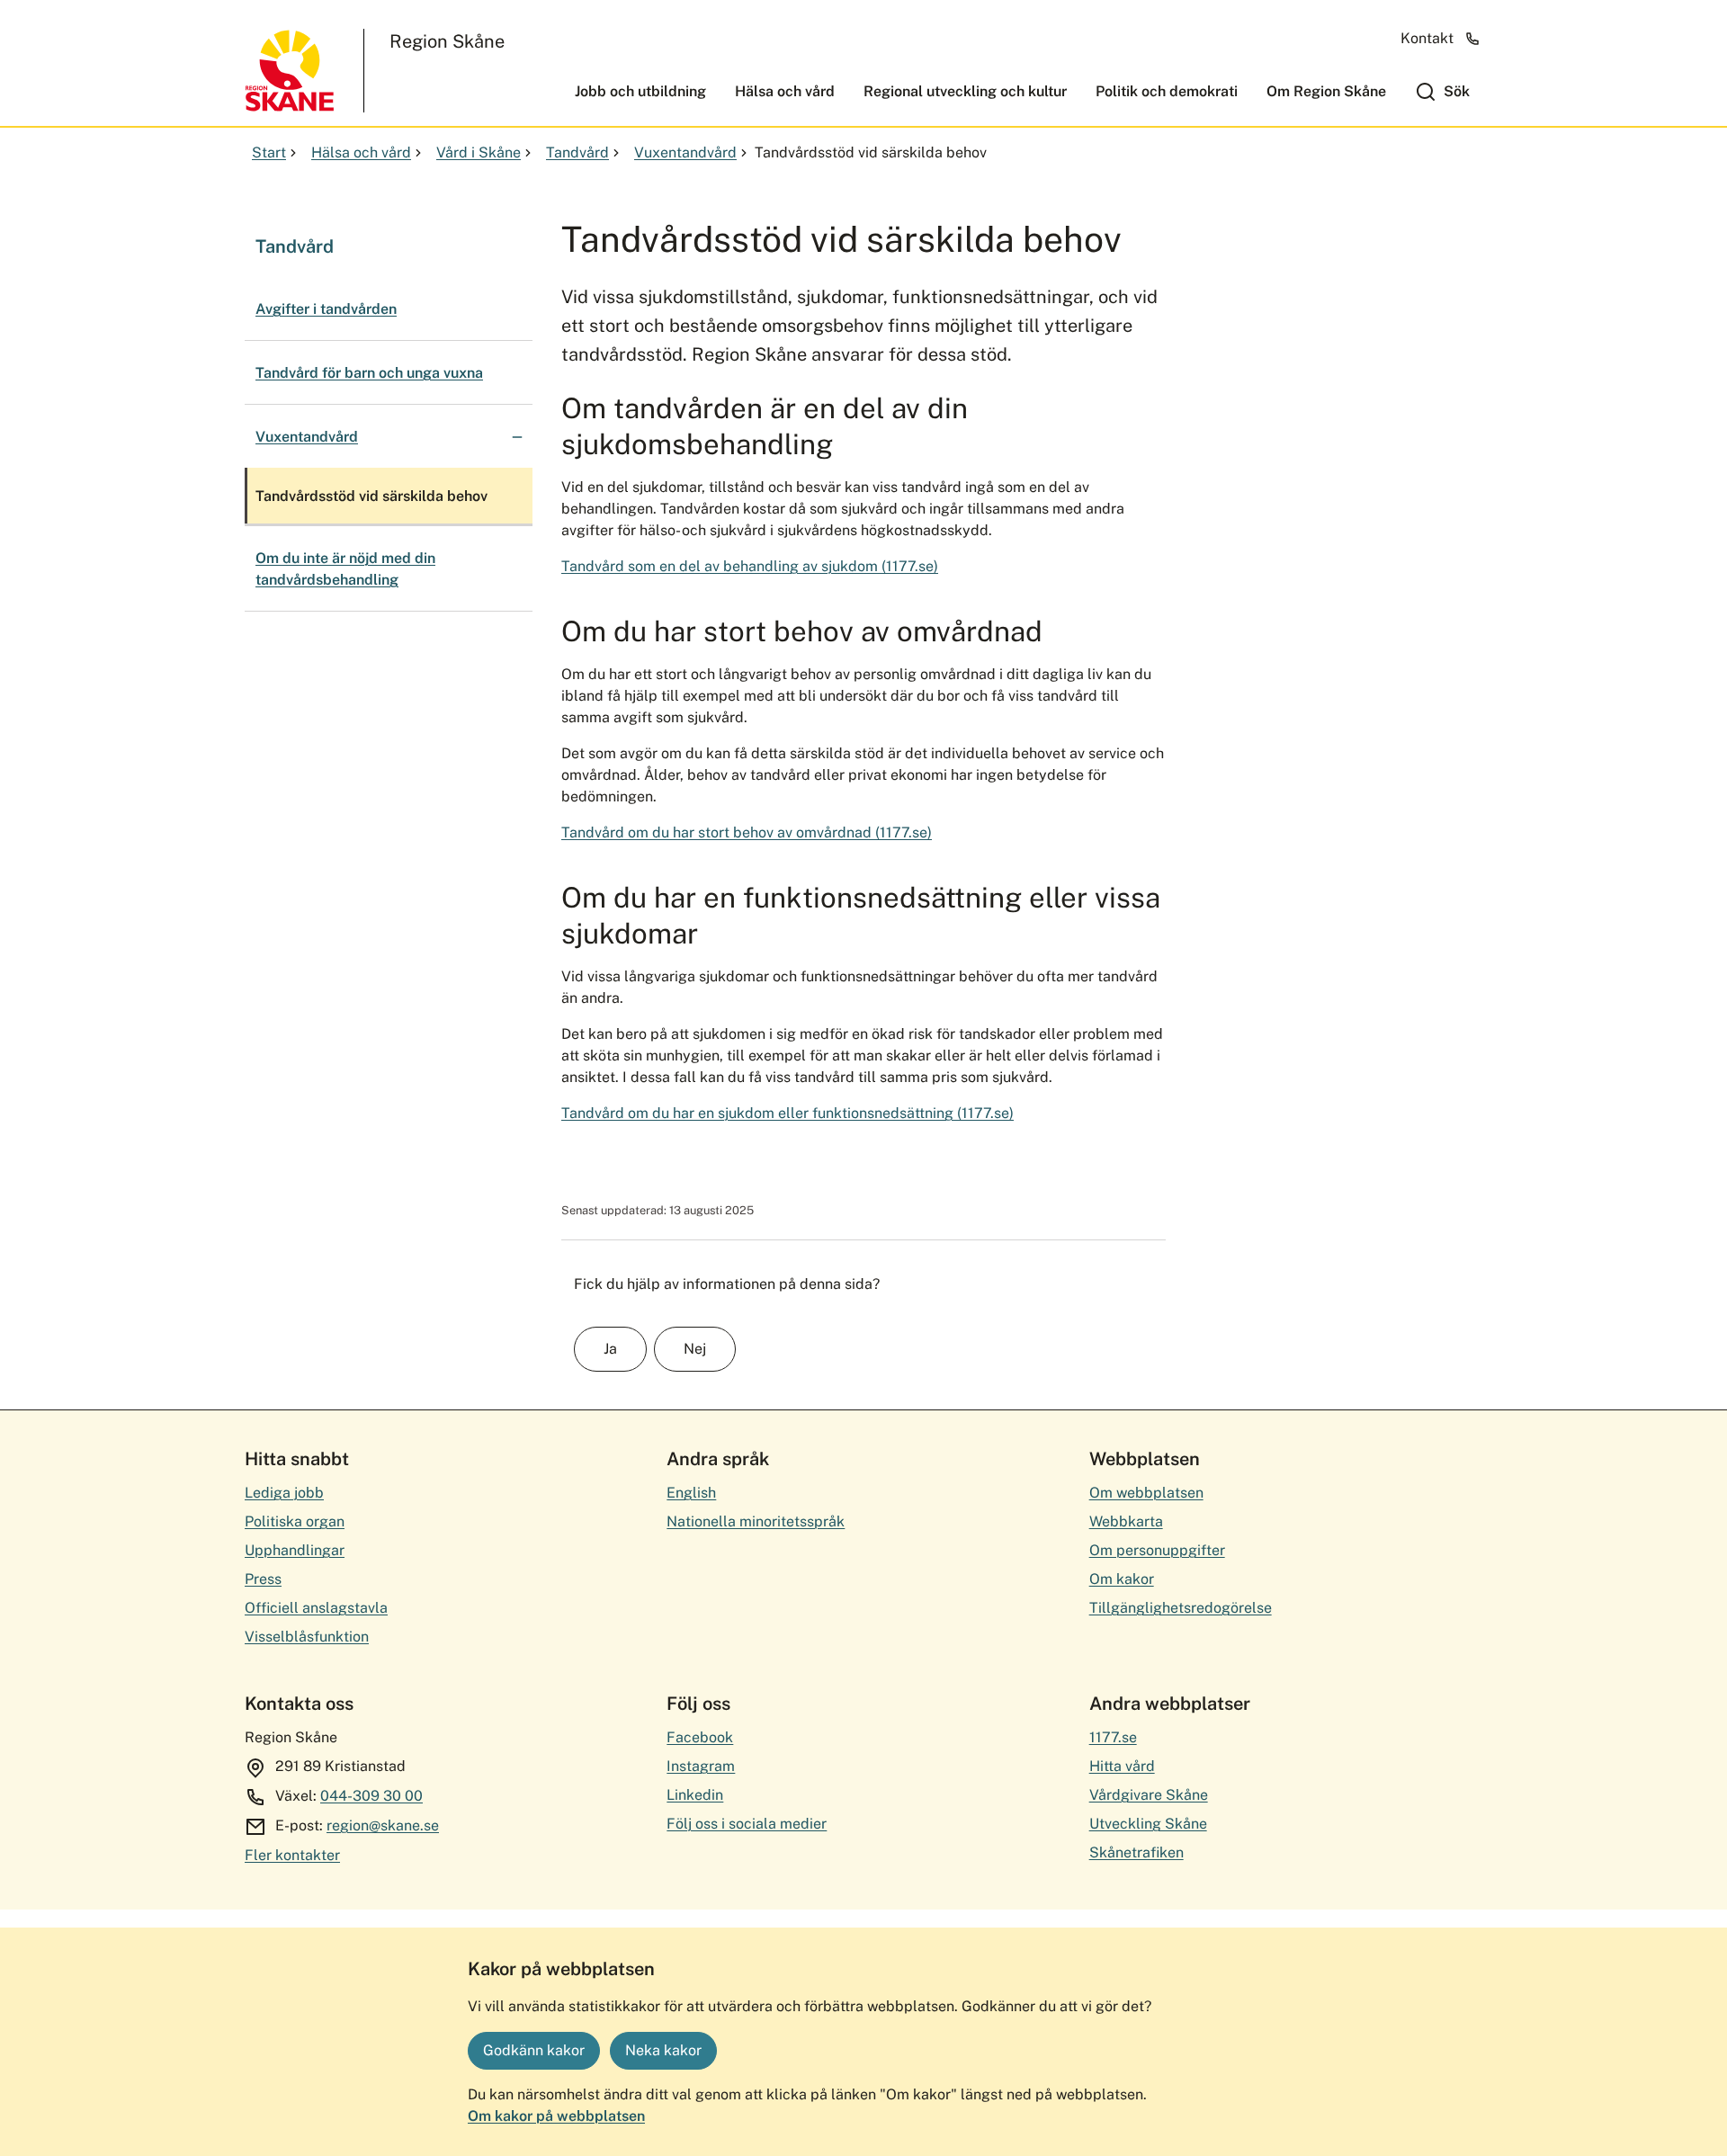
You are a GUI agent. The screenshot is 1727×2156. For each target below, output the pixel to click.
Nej (695, 1349)
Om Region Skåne (1326, 91)
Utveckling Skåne (1148, 1824)
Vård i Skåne (479, 152)
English (691, 1493)
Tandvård (577, 152)
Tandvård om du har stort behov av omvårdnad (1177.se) (747, 832)
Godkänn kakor (534, 2050)
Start (269, 152)
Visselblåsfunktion (307, 1637)
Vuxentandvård (685, 152)
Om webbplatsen (1146, 1493)
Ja (610, 1349)
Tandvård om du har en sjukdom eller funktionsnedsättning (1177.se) (787, 1113)
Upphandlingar (295, 1550)
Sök (1457, 91)
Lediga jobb (284, 1493)
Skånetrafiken (1136, 1852)
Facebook (700, 1737)
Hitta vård (1122, 1766)
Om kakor (1122, 1579)
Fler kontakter (292, 1855)
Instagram (701, 1766)
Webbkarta (1126, 1521)
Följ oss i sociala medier (747, 1824)
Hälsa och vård (785, 91)
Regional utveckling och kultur (965, 91)
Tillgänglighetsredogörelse (1181, 1608)
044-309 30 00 (371, 1796)
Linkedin (695, 1795)
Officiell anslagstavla (316, 1608)
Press (263, 1579)
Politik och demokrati (1167, 91)
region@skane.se (383, 1825)
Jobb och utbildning (640, 91)
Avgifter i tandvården (326, 309)
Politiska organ (295, 1521)
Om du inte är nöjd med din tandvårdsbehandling (345, 569)
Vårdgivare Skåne (1149, 1795)
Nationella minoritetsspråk (756, 1521)
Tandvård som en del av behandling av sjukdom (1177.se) (750, 566)
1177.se (1113, 1737)
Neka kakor (663, 2050)
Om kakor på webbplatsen (556, 2116)
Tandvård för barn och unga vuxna (369, 373)
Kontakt (1427, 38)
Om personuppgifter (1157, 1550)
